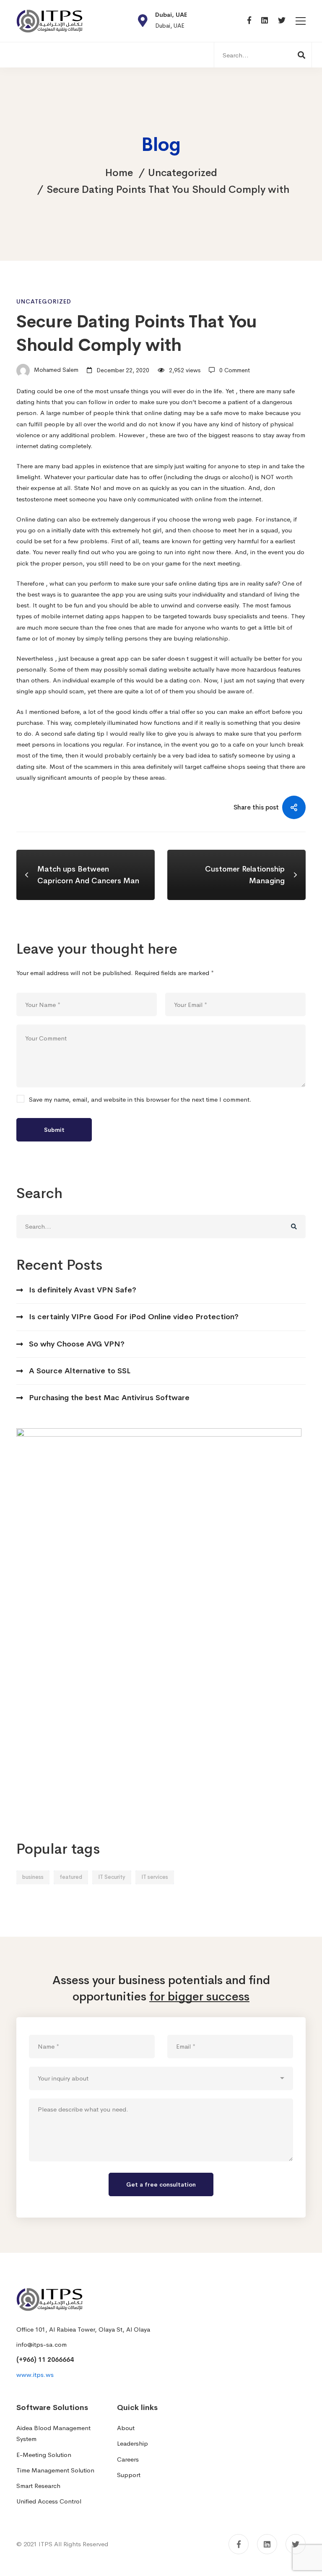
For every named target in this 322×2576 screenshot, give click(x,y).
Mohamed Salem (55, 370)
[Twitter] (282, 21)
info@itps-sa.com (42, 2344)
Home (119, 173)
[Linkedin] (265, 21)
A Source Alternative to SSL (80, 1371)
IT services (155, 1877)
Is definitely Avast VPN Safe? (83, 1290)
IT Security (112, 1877)
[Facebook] (249, 21)
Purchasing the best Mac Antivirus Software (109, 1398)
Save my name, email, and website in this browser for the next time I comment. (140, 1099)
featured (71, 1877)
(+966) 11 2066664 (45, 2359)
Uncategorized (183, 173)
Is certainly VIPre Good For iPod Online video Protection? (134, 1317)
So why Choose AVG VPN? (77, 1344)
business (33, 1877)
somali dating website (160, 669)
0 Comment (235, 370)
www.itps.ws (35, 2375)
